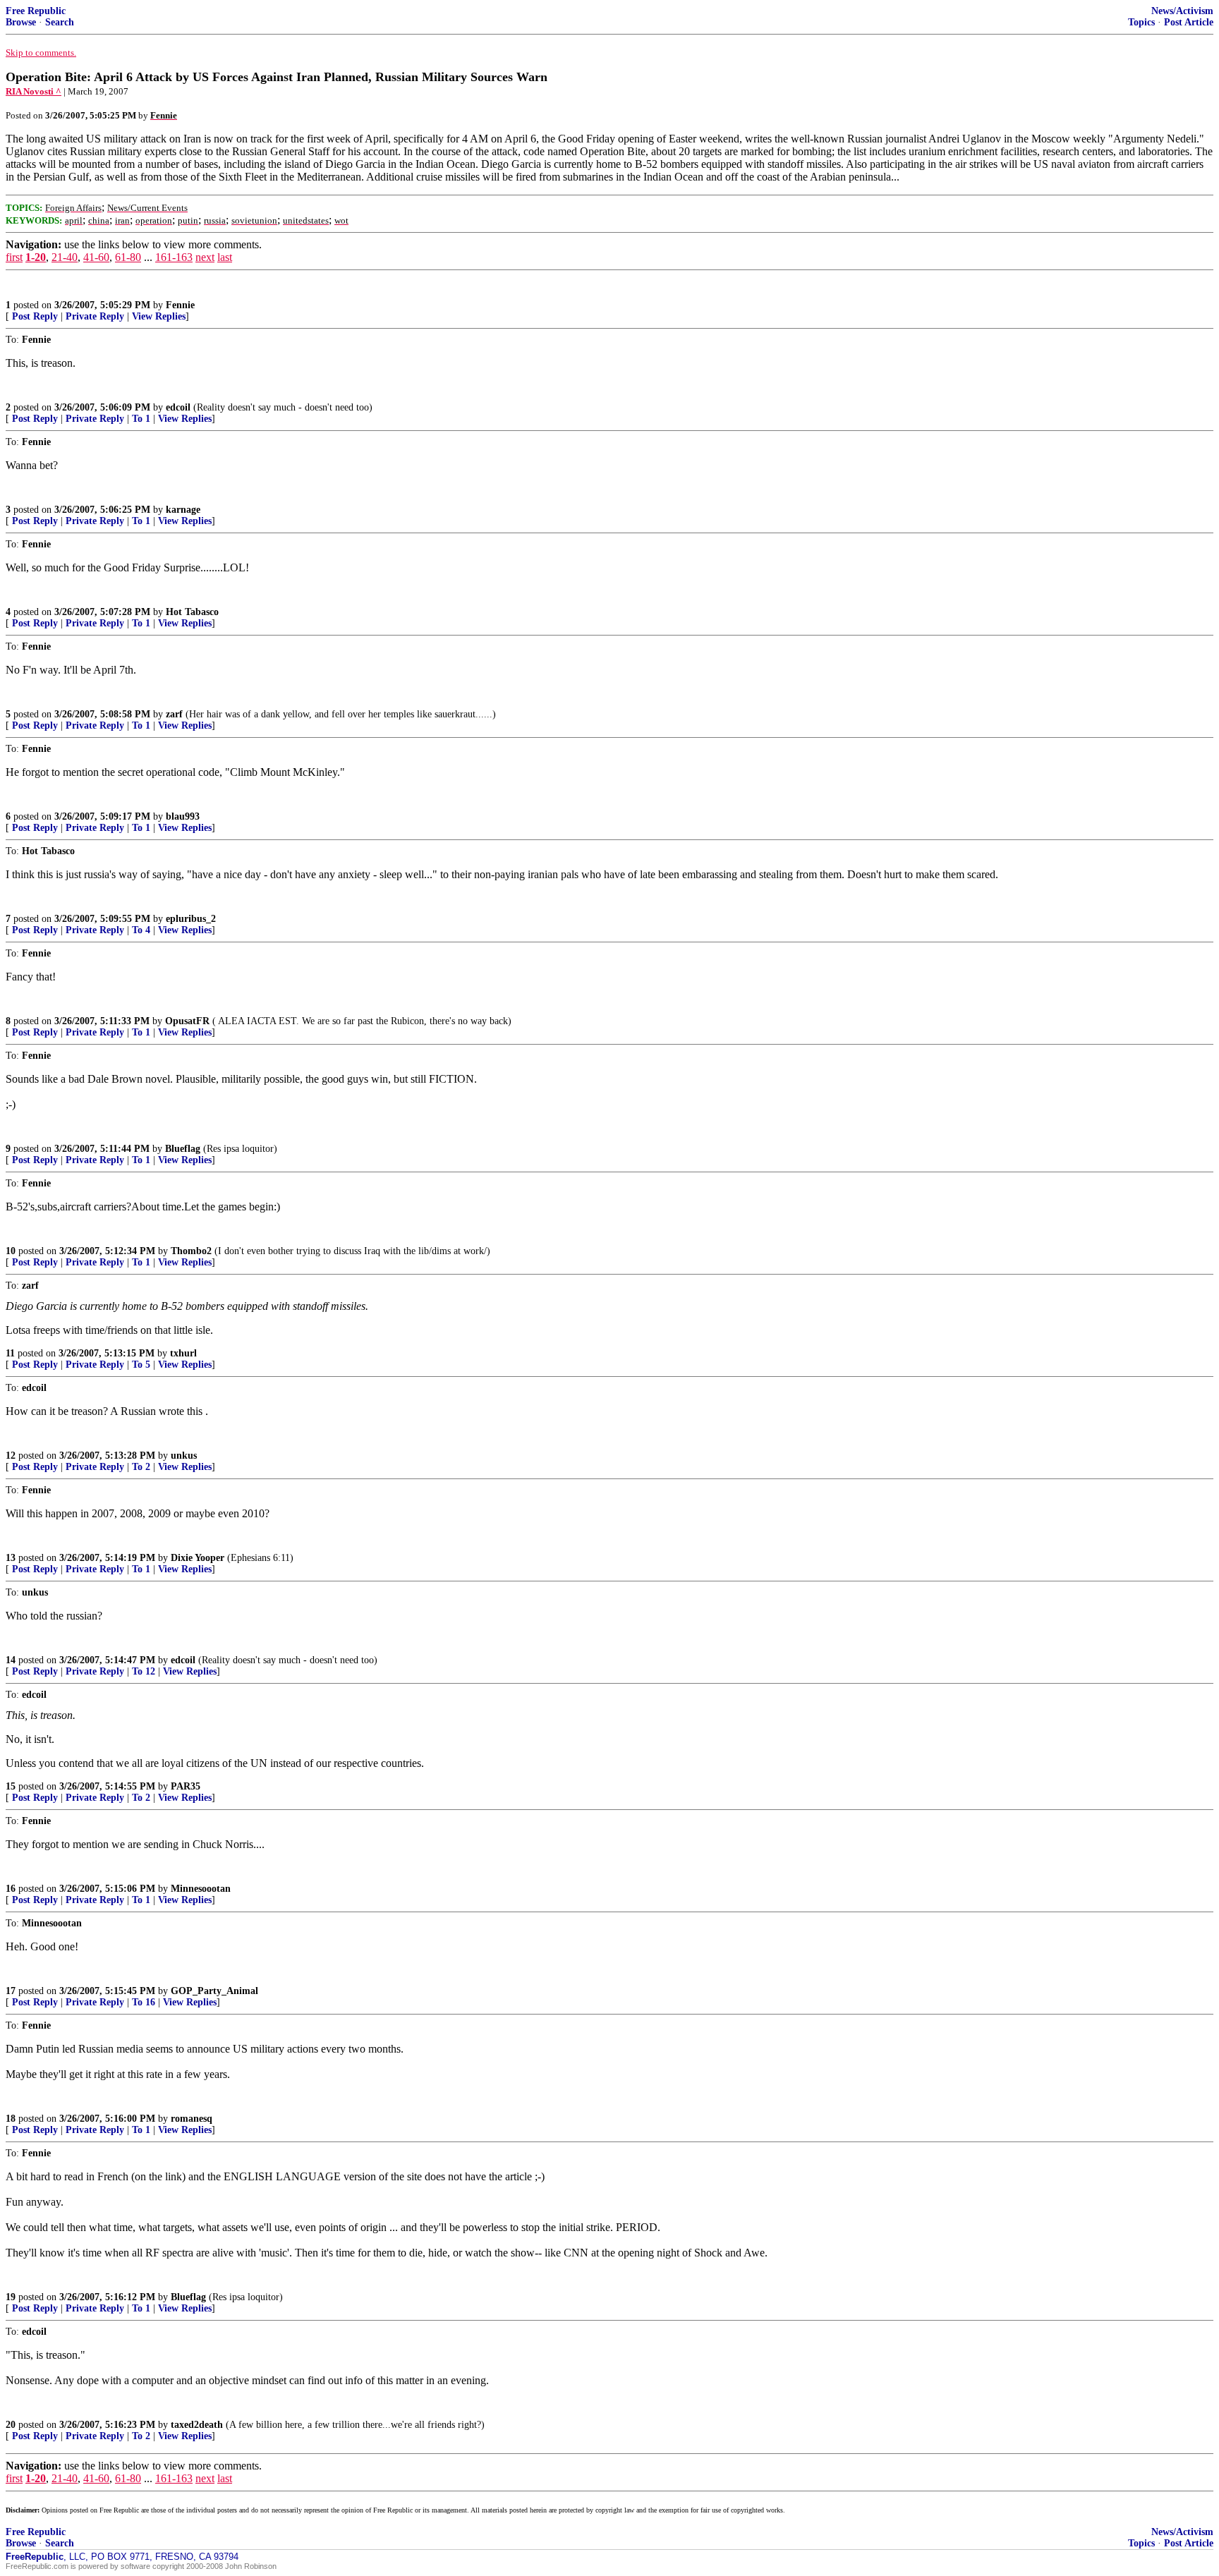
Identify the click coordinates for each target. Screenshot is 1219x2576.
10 (11, 1251)
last (225, 257)
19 (11, 2297)
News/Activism (1182, 11)
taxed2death (197, 2425)
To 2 (141, 1467)
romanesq (192, 2119)
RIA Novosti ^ (34, 91)
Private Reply (95, 316)
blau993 (183, 816)
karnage (183, 510)
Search (60, 22)
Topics (1141, 22)
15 (11, 1786)
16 (11, 1889)
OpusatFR (187, 1021)
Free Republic (36, 11)
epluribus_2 (191, 919)
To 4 (141, 930)
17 (11, 1991)
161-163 (174, 257)
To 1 (141, 419)
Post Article (1189, 22)
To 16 (144, 2002)
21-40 (65, 257)
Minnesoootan (201, 1889)
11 (10, 1353)
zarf (174, 714)
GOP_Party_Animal (214, 1991)
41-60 (96, 257)
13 (11, 1558)
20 (11, 2425)
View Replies (159, 316)
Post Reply (35, 316)
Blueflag (183, 1149)
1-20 (36, 257)
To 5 (141, 1365)
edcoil (178, 407)
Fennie (180, 305)
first (14, 257)
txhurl (183, 1353)
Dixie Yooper (198, 1558)
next (205, 257)
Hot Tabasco (192, 612)
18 (11, 2119)
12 (11, 1456)
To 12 (144, 1671)
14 (11, 1660)
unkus (184, 1456)
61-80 (128, 257)
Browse (21, 22)
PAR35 (186, 1786)
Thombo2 (191, 1251)
